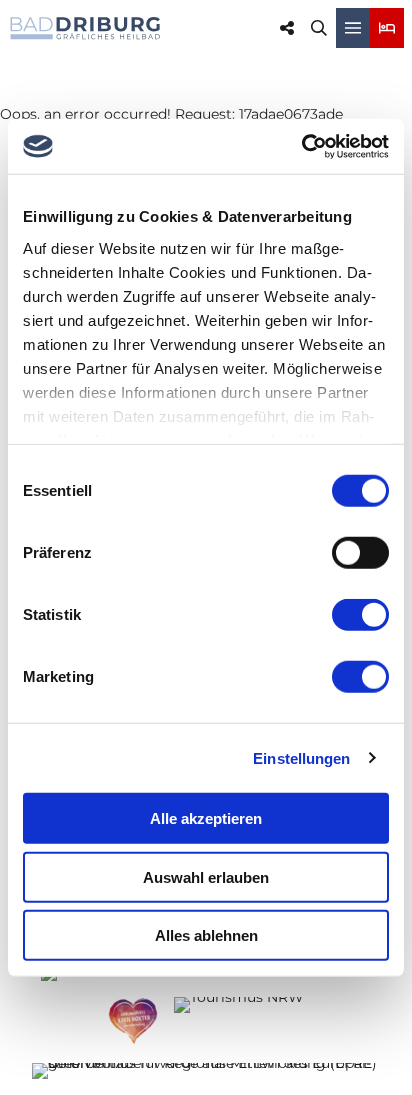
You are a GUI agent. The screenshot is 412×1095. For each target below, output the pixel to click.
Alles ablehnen (206, 935)
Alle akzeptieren (206, 818)
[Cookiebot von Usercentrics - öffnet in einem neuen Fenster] (301, 146)
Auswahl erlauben (206, 876)
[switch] (360, 553)
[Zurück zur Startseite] (85, 28)
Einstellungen (301, 757)
